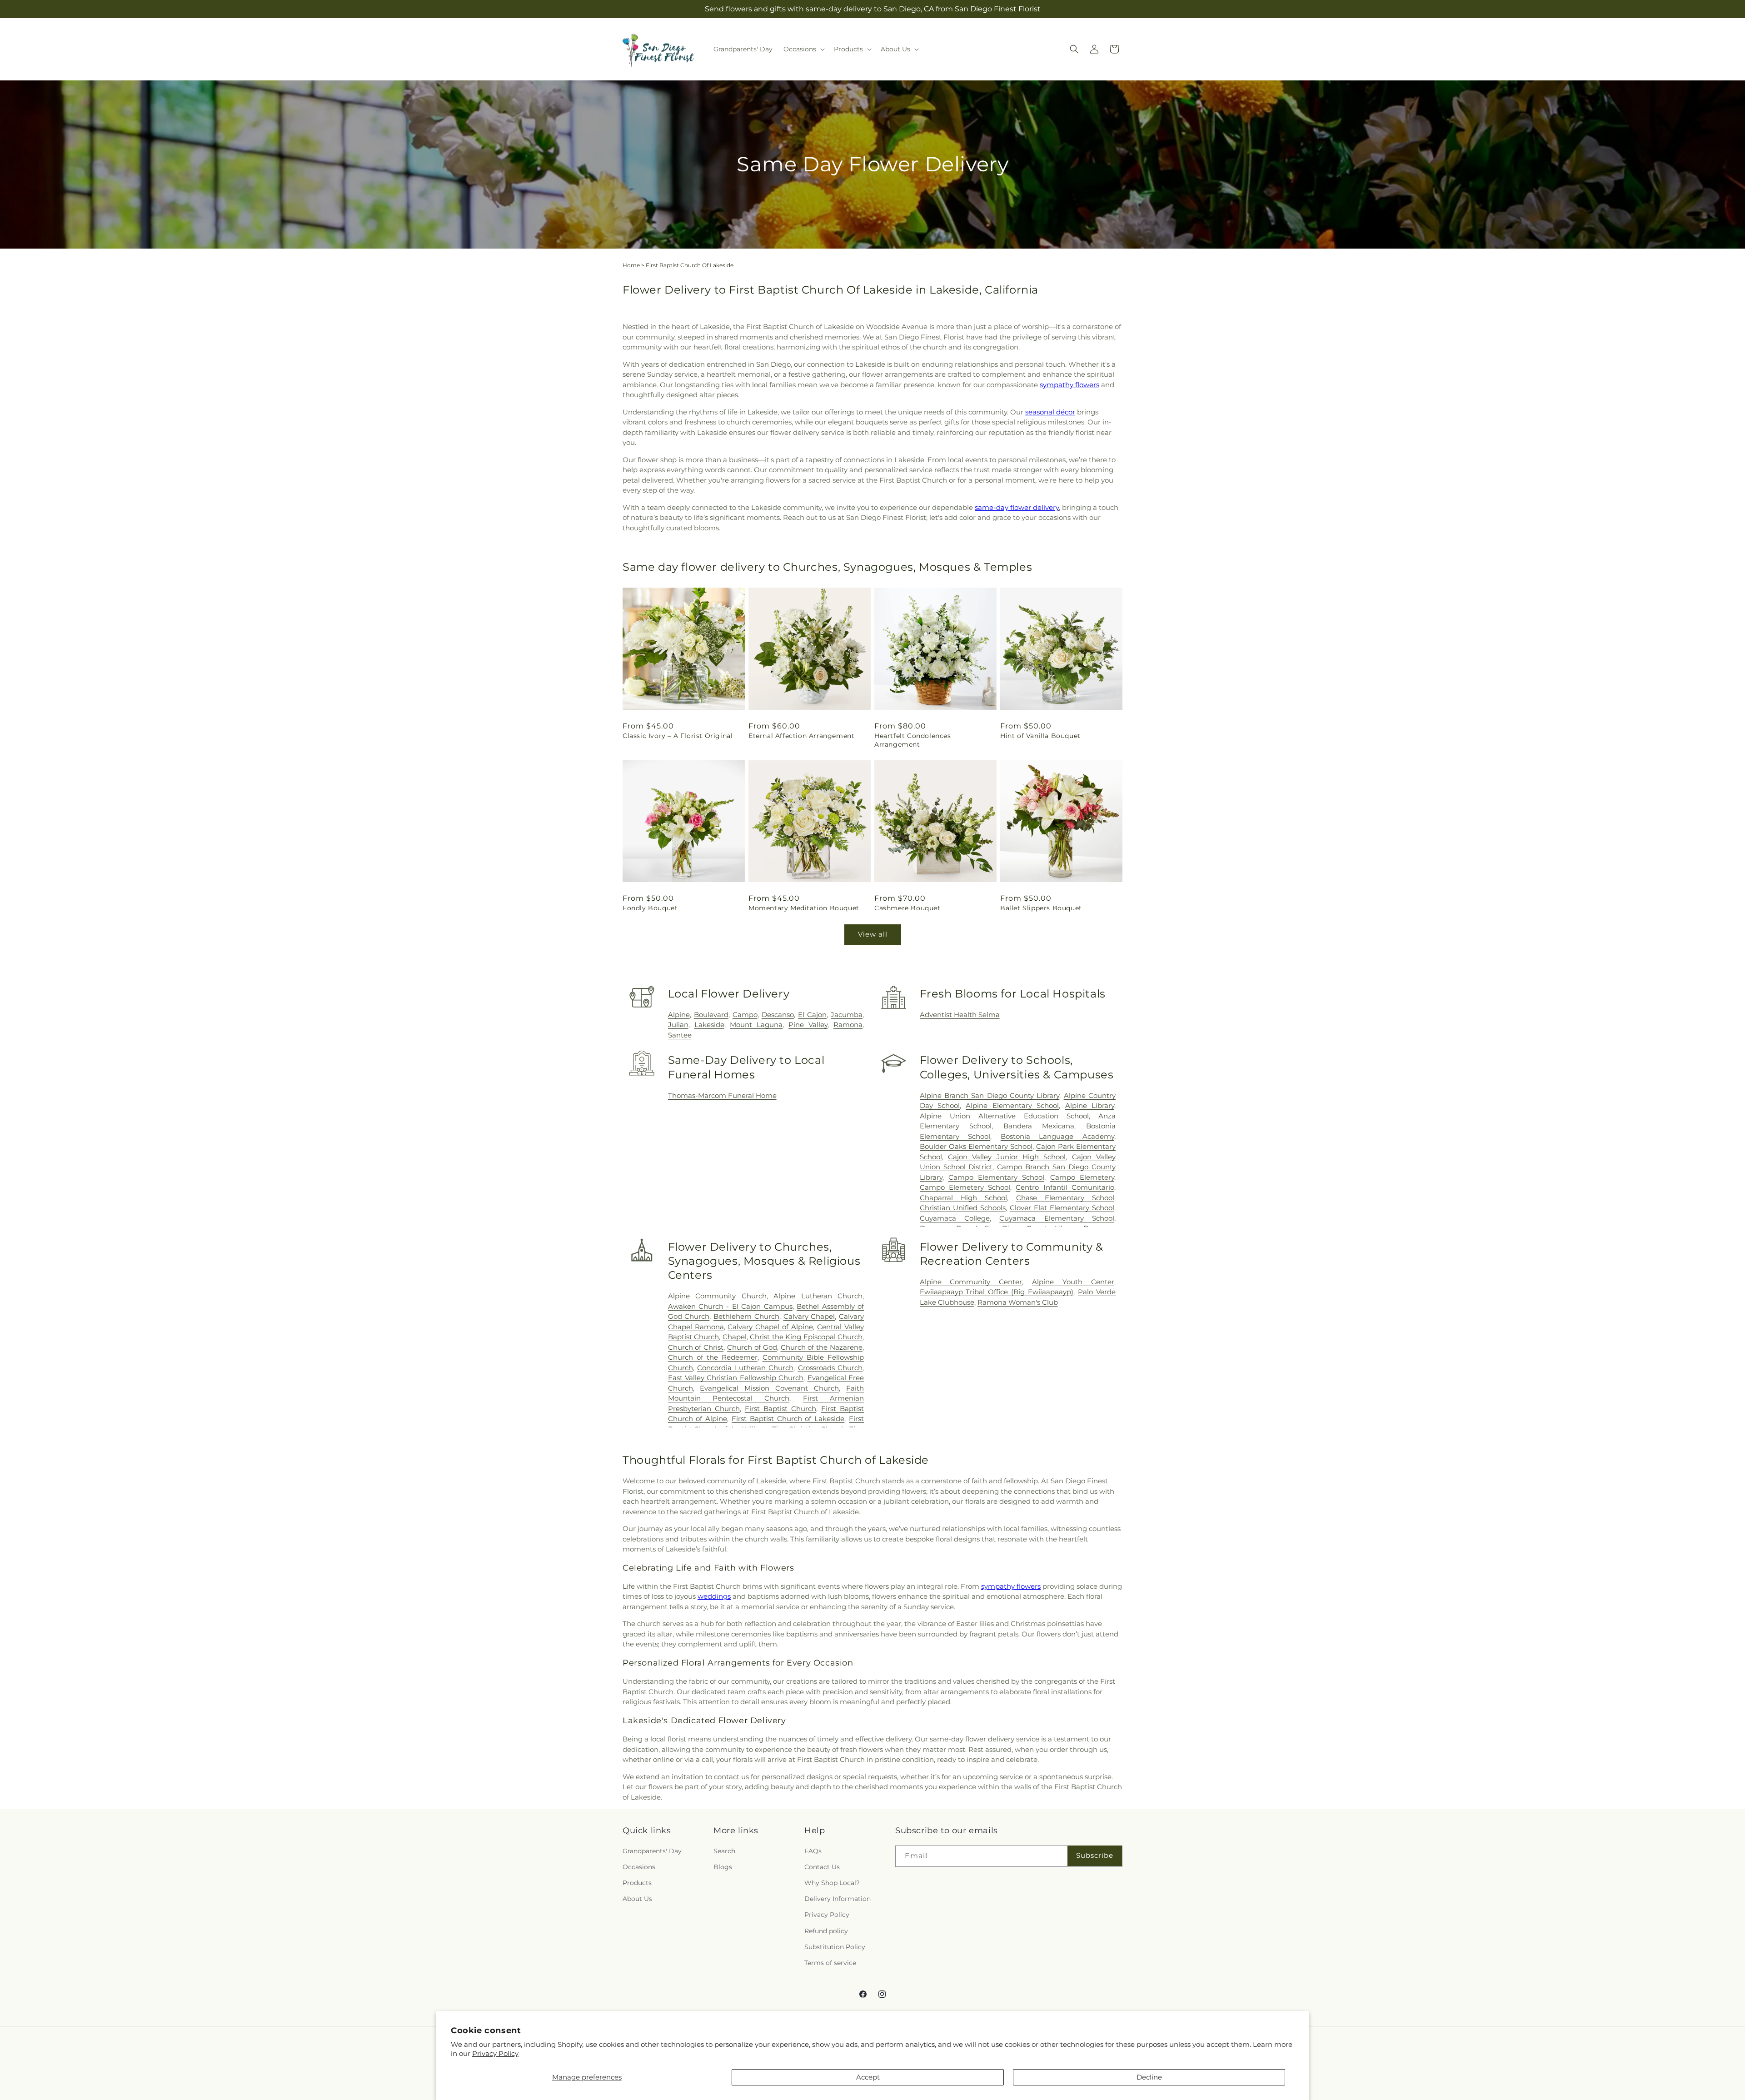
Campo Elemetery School (965, 1187)
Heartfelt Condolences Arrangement (913, 740)
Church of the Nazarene (822, 1347)
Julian (678, 1025)
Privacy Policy (495, 2053)
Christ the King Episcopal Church (806, 1337)
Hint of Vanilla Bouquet (1040, 736)
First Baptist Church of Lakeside (788, 1419)
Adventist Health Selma (960, 1015)
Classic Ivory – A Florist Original (678, 736)
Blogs (723, 1867)
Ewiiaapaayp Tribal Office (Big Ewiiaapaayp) (997, 1292)
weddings (714, 1596)
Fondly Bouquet (650, 908)
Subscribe (1095, 1855)
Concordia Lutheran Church (745, 1368)
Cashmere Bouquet (907, 908)
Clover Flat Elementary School (1062, 1208)
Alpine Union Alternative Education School (1004, 1116)
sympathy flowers (1069, 385)
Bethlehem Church (746, 1316)
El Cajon (812, 1015)
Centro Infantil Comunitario (1065, 1187)
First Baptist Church (780, 1409)
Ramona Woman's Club (1018, 1302)
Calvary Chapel (809, 1316)
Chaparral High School (963, 1198)
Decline (1149, 2077)
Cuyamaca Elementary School (1057, 1218)
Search (724, 1851)
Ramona (848, 1025)
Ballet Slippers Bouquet (1041, 908)
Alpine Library (1090, 1105)
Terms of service (830, 1963)
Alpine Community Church (717, 1296)
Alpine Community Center (971, 1282)
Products (637, 1883)
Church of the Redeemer (713, 1357)
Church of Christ (696, 1347)
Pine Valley (808, 1025)
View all (873, 934)
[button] (803, 49)
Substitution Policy (835, 1947)
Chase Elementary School (1065, 1198)
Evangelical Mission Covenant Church (769, 1388)
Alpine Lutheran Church (818, 1296)
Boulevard (711, 1015)
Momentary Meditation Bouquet (804, 908)
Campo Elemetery (1082, 1177)
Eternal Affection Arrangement (801, 736)
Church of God (752, 1347)
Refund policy (826, 1931)
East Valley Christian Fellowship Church (736, 1378)
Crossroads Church (830, 1368)
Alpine (679, 1015)
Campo (745, 1015)
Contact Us (822, 1867)
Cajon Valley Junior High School (1007, 1157)
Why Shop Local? (832, 1883)
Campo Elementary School (996, 1177)
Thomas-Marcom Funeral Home (722, 1095)
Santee (680, 1035)
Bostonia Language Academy (1057, 1136)
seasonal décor (1050, 412)
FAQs (813, 1851)
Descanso (778, 1015)
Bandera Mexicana (1039, 1126)
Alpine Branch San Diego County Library (990, 1095)
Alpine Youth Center (1073, 1282)
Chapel (735, 1337)
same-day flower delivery (1017, 507)
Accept (868, 2077)
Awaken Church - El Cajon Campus (730, 1306)
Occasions (639, 1867)
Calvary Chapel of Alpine (770, 1327)
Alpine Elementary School (1012, 1105)
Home (631, 265)
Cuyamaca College (955, 1218)
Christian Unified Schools (963, 1208)
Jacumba (847, 1015)
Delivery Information (838, 1899)
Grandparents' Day (652, 1851)
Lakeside (709, 1025)
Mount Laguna (756, 1025)
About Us (637, 1899)
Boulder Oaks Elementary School (976, 1146)
